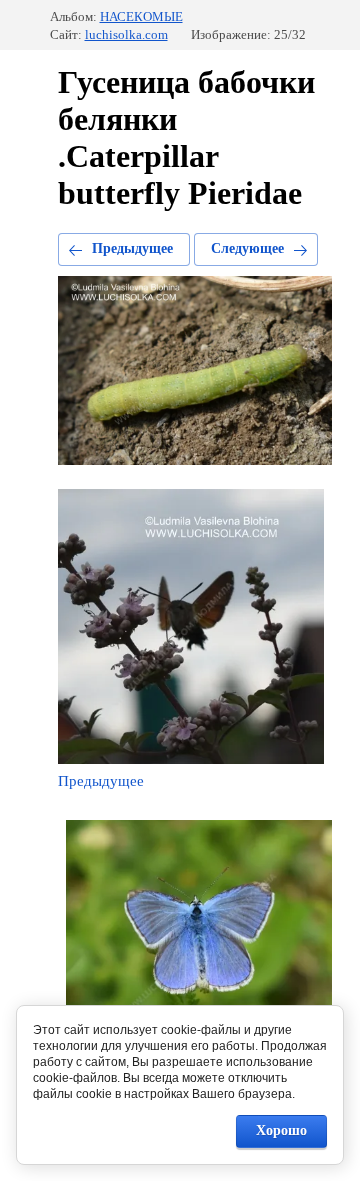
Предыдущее (132, 248)
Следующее (247, 248)
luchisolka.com (126, 34)
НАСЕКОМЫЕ (141, 16)
